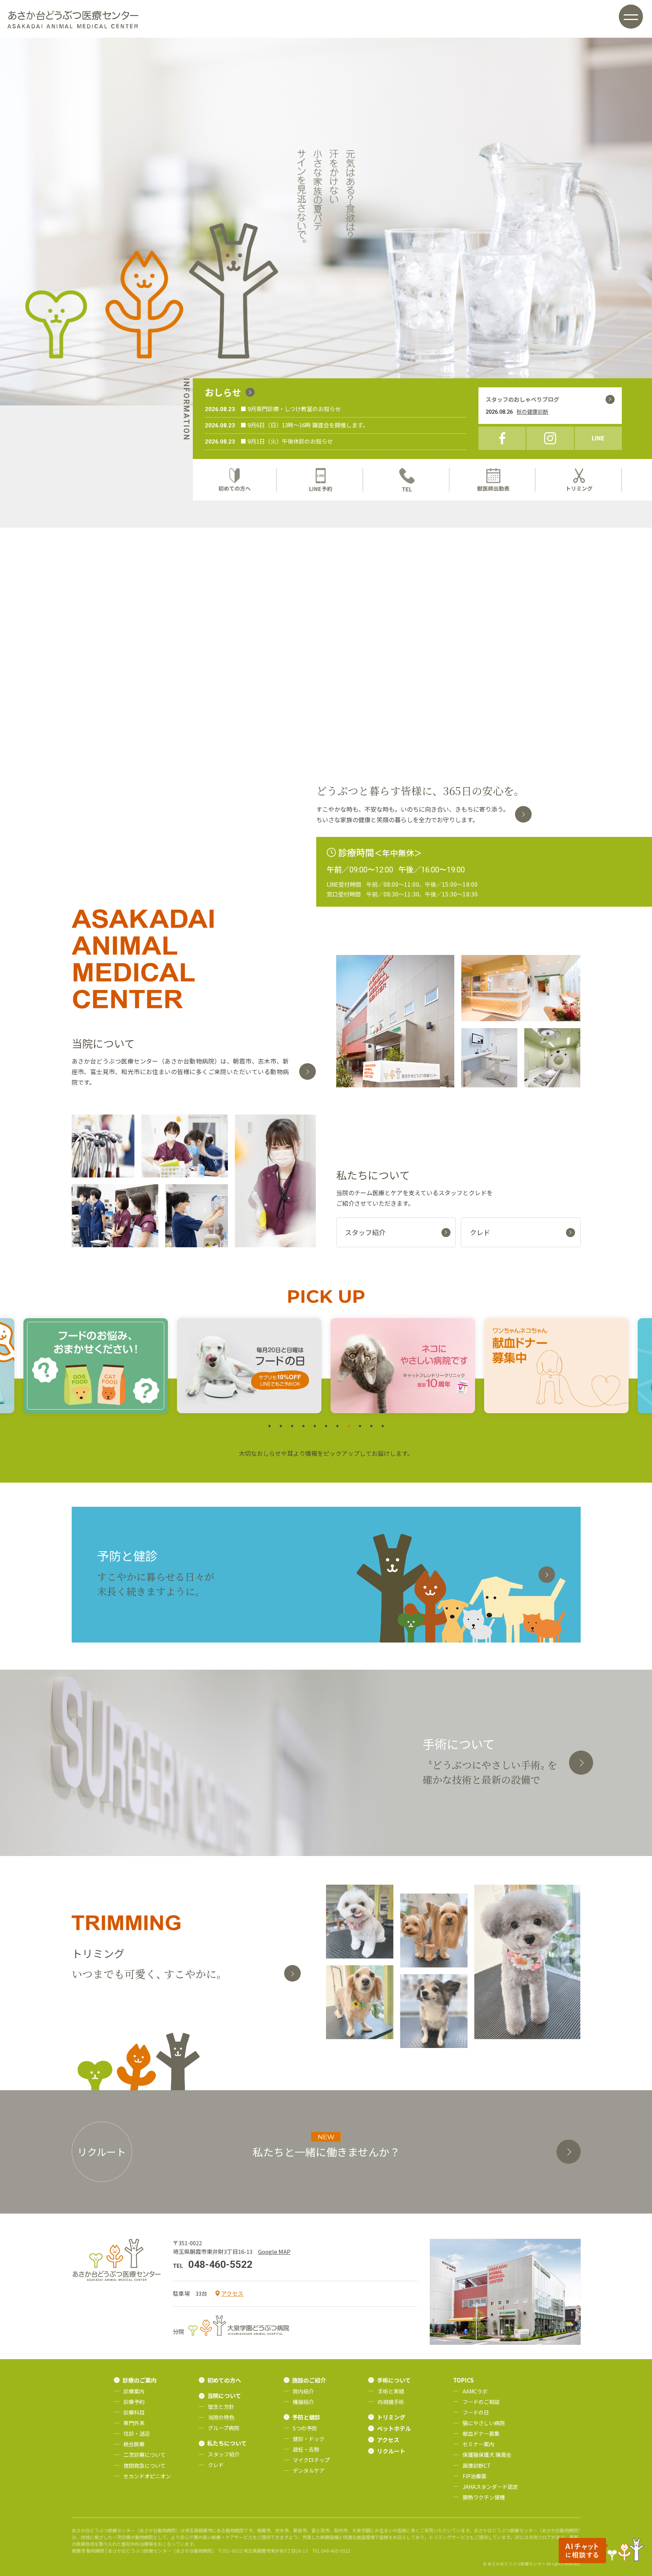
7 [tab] (337, 1426)
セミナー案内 (478, 2444)
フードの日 (476, 2412)
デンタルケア (309, 2470)
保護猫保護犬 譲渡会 (487, 2455)
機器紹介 (303, 2402)
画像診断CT (477, 2465)
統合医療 (134, 2444)
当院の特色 (221, 2417)
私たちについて (227, 2443)
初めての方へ (235, 480)
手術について (394, 2380)
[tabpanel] (96, 1366)
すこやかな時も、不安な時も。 (413, 814)
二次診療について (145, 2455)
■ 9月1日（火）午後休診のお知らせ (287, 441)
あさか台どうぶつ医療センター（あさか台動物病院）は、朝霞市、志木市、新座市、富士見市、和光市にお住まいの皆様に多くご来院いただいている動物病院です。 (180, 1072)
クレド (216, 2465)
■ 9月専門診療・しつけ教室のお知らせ (291, 409)
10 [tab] (371, 1426)
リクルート (391, 2451)
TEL (407, 480)
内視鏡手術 (391, 2402)
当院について (224, 2396)
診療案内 (134, 2391)
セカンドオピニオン (147, 2476)
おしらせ (223, 392)
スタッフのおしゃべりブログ (522, 399)
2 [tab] (281, 1426)
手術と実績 (391, 2391)
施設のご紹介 (309, 2380)
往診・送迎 (137, 2433)
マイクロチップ (311, 2460)
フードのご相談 (481, 2402)
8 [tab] (349, 1426)
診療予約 (134, 2402)
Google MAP (274, 2251)
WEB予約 (321, 480)
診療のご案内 (140, 2380)
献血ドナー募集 (481, 2433)
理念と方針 (221, 2407)
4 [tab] (303, 1426)
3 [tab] (292, 1426)
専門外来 (134, 2423)
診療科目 (134, 2412)
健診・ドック (309, 2439)
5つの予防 (305, 2428)
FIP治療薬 (474, 2476)
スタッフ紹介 (224, 2454)
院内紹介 (303, 2391)
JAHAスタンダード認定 (490, 2487)
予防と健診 (306, 2417)
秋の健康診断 (532, 411)
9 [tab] (360, 1426)
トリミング (580, 480)
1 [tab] (269, 1426)
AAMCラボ (475, 2391)
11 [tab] (383, 1426)
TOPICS (464, 2380)
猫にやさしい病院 (484, 2423)
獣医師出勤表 (494, 480)
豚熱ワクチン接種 (484, 2497)
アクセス (232, 2293)
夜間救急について (145, 2465)
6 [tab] (326, 1426)
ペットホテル (394, 2428)
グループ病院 (224, 2428)
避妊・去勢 (306, 2449)
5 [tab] (315, 1426)
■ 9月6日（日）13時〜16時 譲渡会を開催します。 (304, 425)
